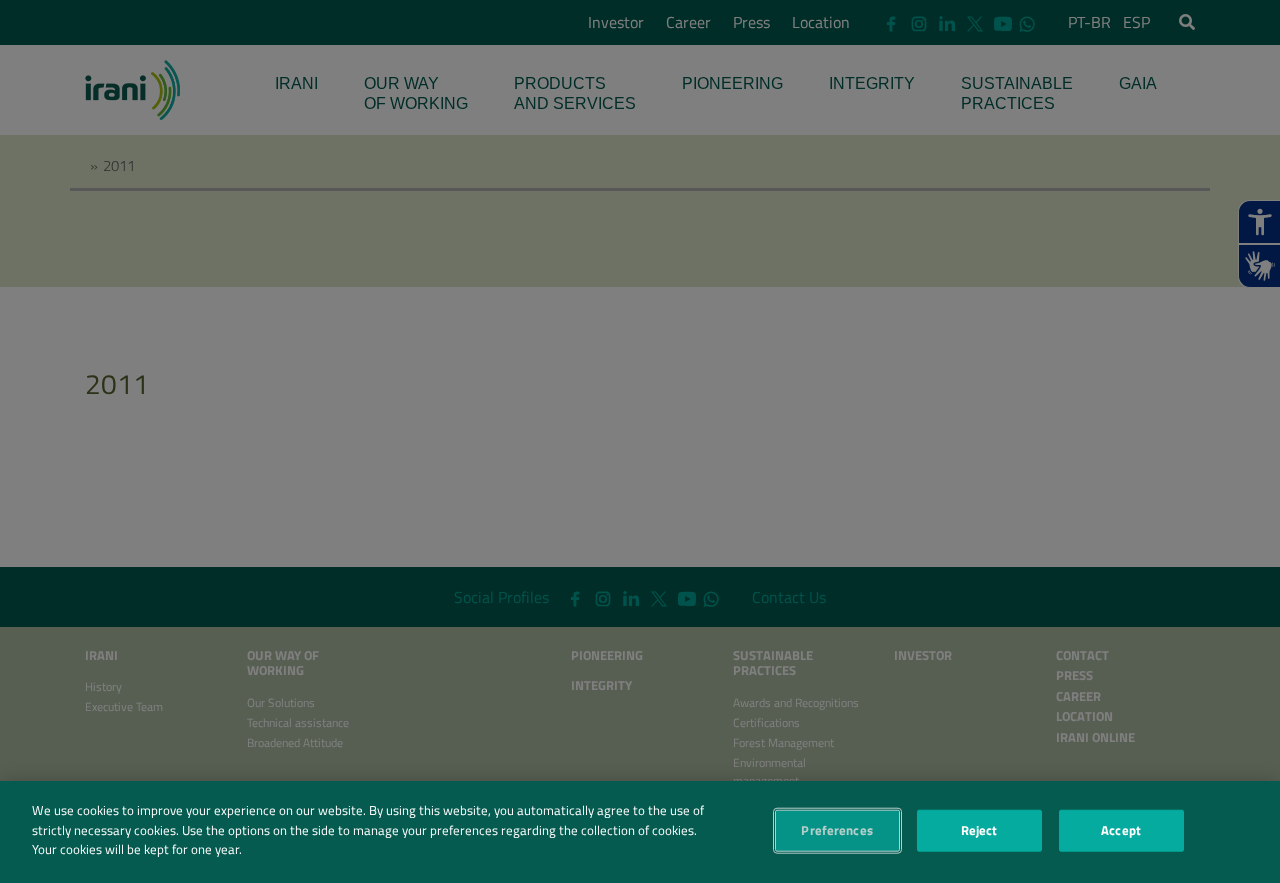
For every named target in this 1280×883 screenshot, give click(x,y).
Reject (979, 830)
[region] (640, 832)
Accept (1121, 830)
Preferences (836, 830)
